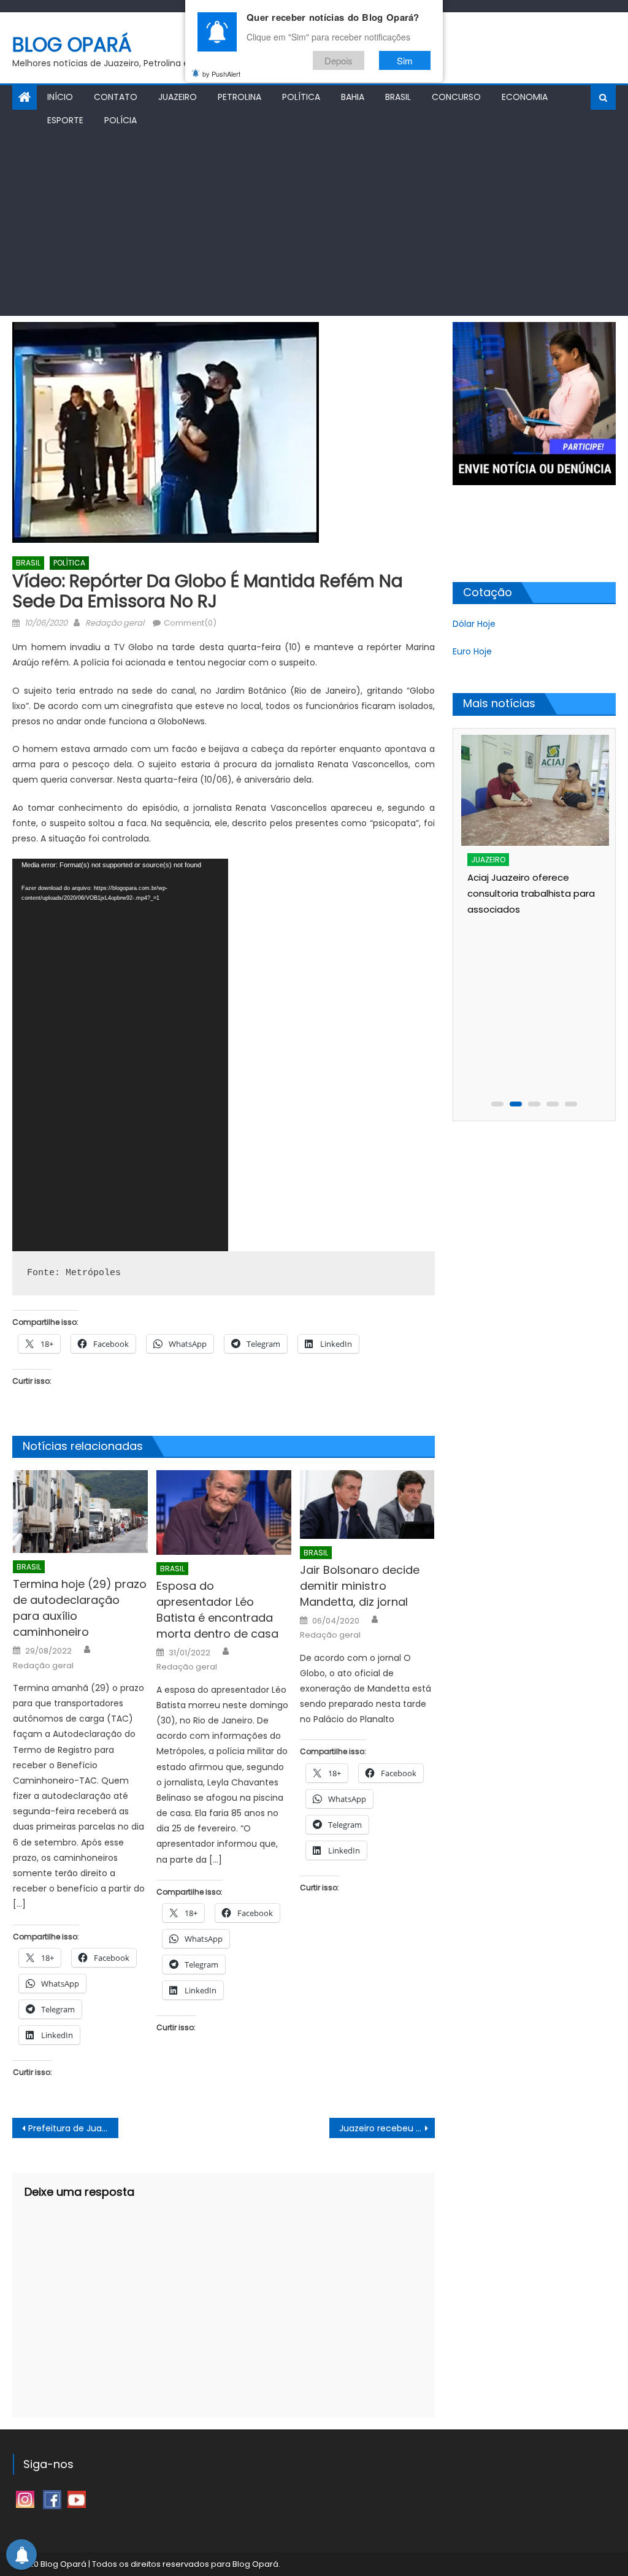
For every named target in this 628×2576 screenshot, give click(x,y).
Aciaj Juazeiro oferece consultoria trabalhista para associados (531, 893)
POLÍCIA (121, 120)
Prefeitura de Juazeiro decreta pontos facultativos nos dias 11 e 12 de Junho (73, 2128)
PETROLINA (239, 97)
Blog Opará (72, 44)
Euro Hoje (472, 651)
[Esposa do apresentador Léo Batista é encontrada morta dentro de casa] (224, 1512)
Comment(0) (190, 623)
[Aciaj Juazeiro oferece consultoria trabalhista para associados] (535, 790)
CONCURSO (456, 97)
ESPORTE (65, 120)
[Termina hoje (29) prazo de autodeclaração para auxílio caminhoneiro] (80, 1512)
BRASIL (398, 97)
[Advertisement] (314, 224)
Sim (405, 60)
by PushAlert (221, 74)
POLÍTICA (301, 97)
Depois (339, 60)
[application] (120, 1055)
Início (60, 97)
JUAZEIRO (178, 97)
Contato (116, 97)
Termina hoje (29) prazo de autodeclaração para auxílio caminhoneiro (80, 1608)
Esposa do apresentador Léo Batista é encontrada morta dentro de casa (217, 1610)
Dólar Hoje (474, 624)
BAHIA (353, 97)
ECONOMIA (525, 97)
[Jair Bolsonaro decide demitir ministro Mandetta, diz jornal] (367, 1504)
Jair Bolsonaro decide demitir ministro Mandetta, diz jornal (360, 1586)
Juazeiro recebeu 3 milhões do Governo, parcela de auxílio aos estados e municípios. (387, 2128)
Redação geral (115, 623)
